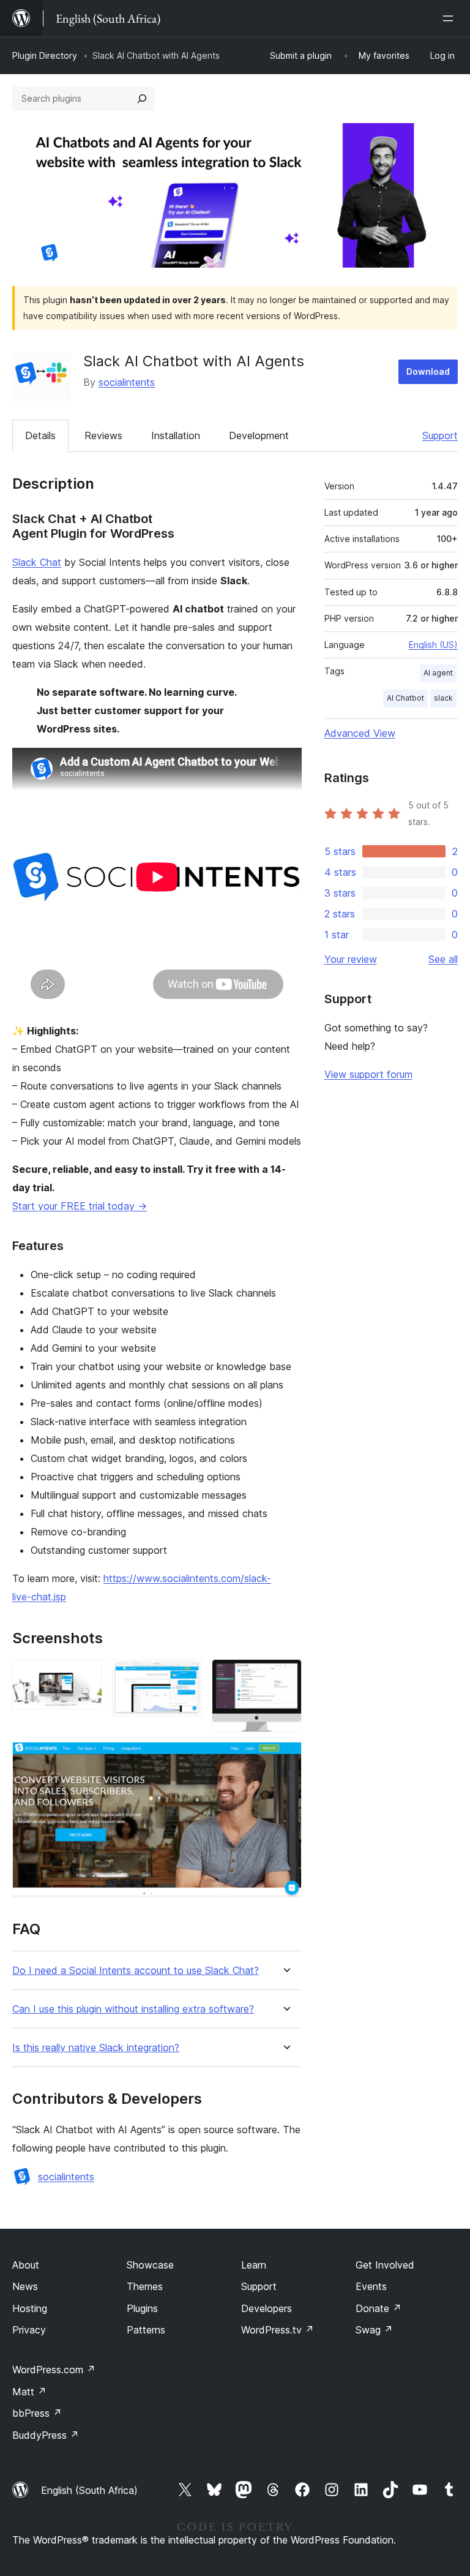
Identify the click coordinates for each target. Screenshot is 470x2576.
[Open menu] (450, 18)
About (26, 2265)
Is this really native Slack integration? (96, 2048)
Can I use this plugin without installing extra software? (133, 2009)
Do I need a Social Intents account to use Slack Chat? (136, 1971)
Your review (351, 959)
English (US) (433, 645)
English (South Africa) (89, 2490)
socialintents (127, 382)
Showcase (150, 2265)
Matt (29, 2392)
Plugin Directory (45, 55)
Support (440, 435)
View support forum (368, 1074)
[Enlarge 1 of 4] (86, 1676)
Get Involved (385, 2265)
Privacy (29, 2330)
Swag (374, 2330)
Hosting (30, 2308)
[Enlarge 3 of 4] (285, 1676)
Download (428, 371)
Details (40, 435)
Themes (145, 2286)
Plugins (142, 2308)
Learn (254, 2265)
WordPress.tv (278, 2330)
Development (259, 435)
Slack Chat (37, 562)
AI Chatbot (405, 698)
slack (443, 698)
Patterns (146, 2330)
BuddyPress (46, 2435)
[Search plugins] (142, 99)
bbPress (37, 2413)
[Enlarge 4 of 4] (285, 1758)
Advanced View (360, 733)
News (25, 2286)
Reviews (103, 435)
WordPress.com (54, 2370)
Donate (379, 2308)
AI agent (438, 673)
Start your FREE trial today (80, 1206)
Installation (176, 435)
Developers (267, 2308)
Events (371, 2286)
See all (443, 959)
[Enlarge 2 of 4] (185, 1676)
